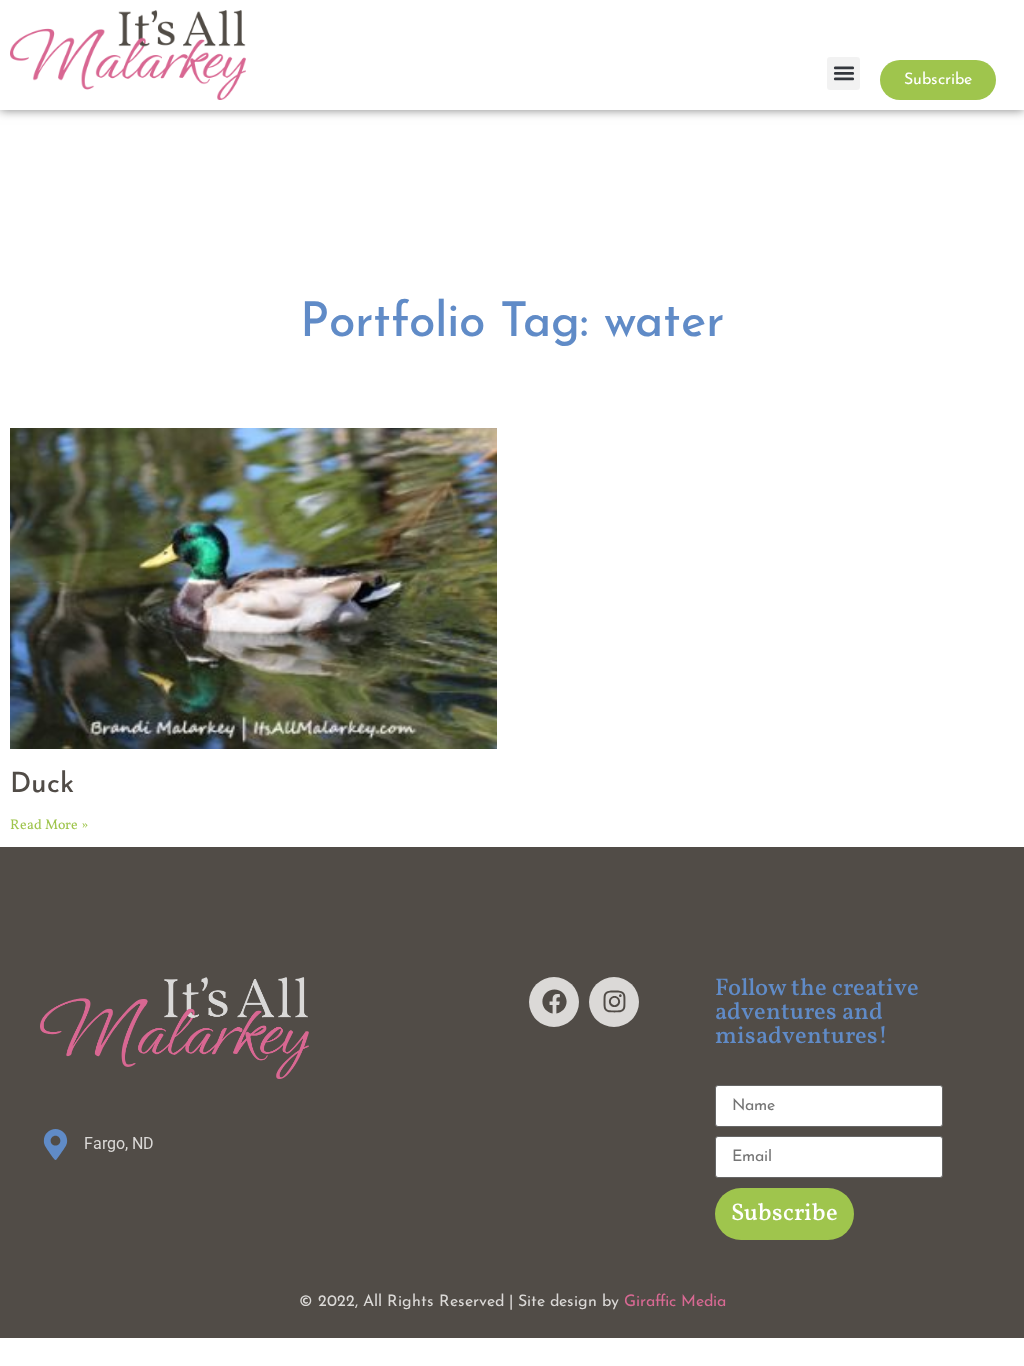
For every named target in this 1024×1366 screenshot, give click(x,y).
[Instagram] (614, 1002)
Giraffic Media (675, 1302)
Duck (42, 785)
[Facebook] (554, 1002)
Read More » (49, 825)
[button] (843, 73)
